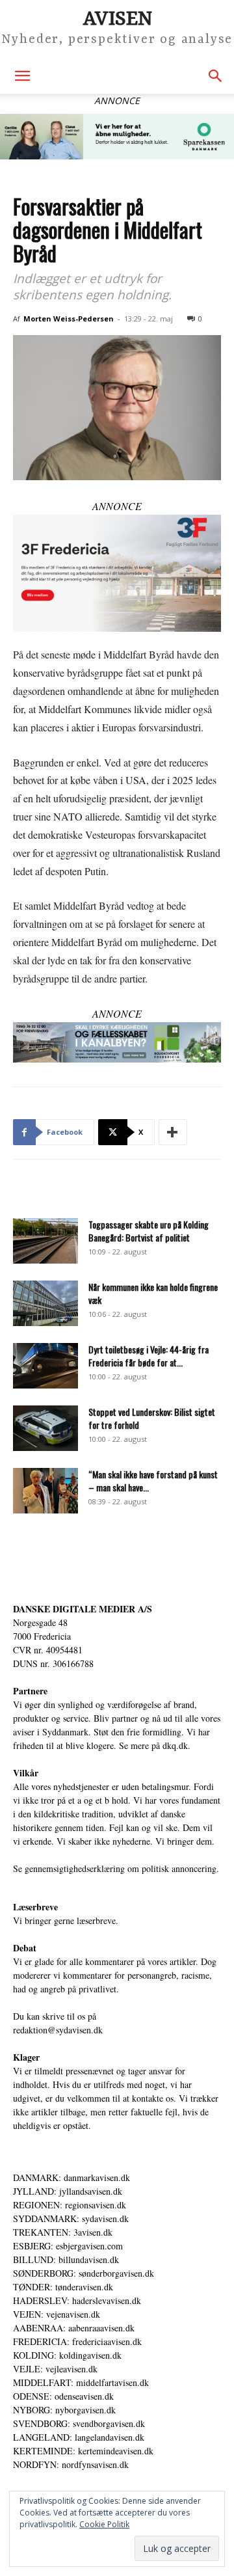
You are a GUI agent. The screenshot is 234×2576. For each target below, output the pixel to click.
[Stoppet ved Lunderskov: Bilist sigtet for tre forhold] (45, 1428)
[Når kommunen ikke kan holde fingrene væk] (45, 1303)
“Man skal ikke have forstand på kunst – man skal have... (153, 1481)
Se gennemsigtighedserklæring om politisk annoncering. (116, 1868)
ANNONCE (117, 506)
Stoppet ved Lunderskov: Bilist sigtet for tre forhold (152, 1418)
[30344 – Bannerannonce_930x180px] (117, 1042)
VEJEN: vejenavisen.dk (57, 2314)
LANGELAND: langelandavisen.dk (79, 2437)
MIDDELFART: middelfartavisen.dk (81, 2382)
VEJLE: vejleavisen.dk (55, 2369)
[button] (22, 76)
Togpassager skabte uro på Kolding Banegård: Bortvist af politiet (149, 1231)
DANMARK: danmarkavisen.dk (71, 2177)
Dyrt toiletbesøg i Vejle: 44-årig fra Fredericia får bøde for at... (149, 1356)
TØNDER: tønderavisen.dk (63, 2287)
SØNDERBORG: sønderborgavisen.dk (84, 2273)
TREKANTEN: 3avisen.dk (63, 2232)
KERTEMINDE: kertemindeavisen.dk (83, 2451)
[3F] (117, 573)
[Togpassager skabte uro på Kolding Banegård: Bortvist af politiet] (45, 1241)
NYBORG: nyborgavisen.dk (64, 2410)
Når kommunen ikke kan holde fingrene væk (153, 1293)
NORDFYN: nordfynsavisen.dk (71, 2464)
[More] (173, 1132)
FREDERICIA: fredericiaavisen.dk (77, 2341)
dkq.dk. (176, 1745)
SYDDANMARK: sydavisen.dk (71, 2218)
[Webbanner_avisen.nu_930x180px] (117, 137)
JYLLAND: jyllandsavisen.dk (68, 2191)
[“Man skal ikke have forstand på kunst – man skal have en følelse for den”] (45, 1491)
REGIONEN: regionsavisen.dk (70, 2205)
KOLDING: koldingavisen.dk (67, 2355)
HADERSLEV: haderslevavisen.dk (77, 2300)
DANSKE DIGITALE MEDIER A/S (83, 1609)
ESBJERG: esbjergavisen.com (68, 2246)
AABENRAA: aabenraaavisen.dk (74, 2328)
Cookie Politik (104, 2524)
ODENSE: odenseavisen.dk (63, 2396)
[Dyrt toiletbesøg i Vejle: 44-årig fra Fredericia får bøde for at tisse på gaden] (45, 1366)
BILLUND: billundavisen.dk (66, 2259)
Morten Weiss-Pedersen (69, 319)
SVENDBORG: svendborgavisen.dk (79, 2423)
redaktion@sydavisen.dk (58, 2030)
